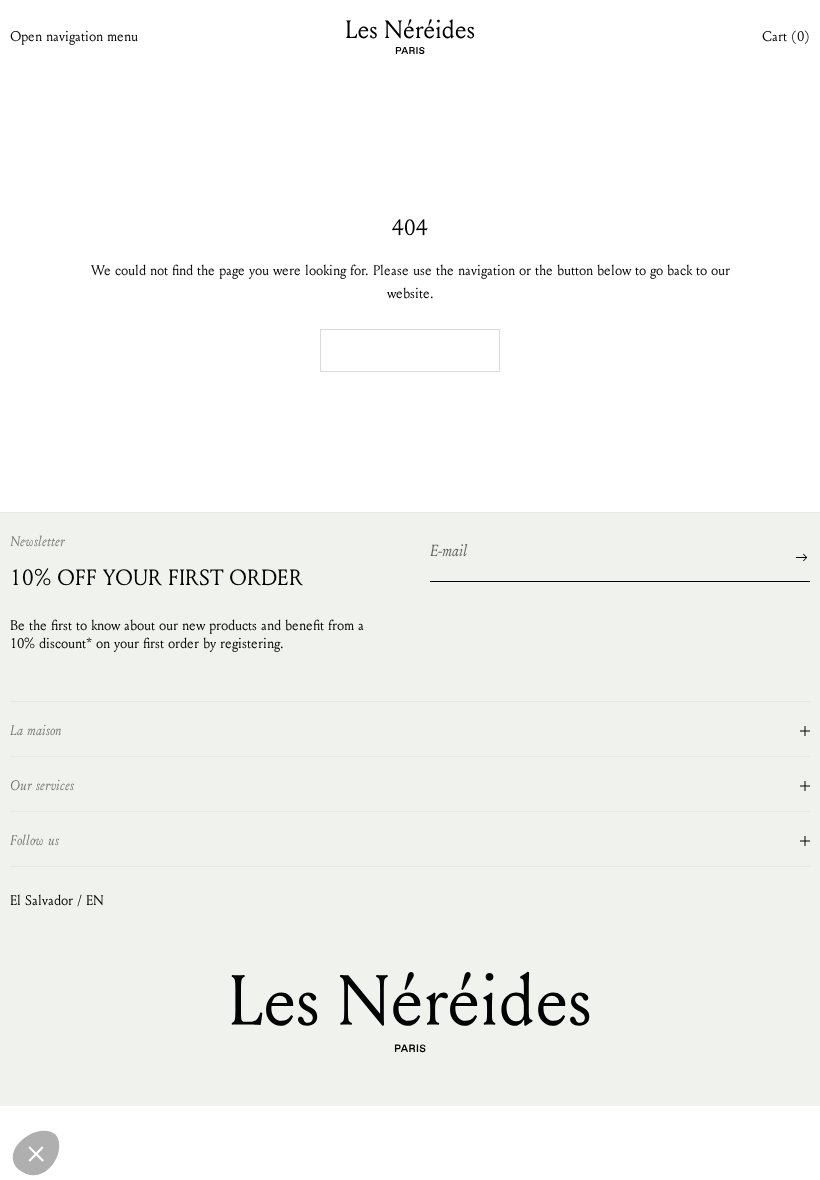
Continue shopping (410, 350)
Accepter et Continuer (170, 1070)
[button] (36, 1153)
